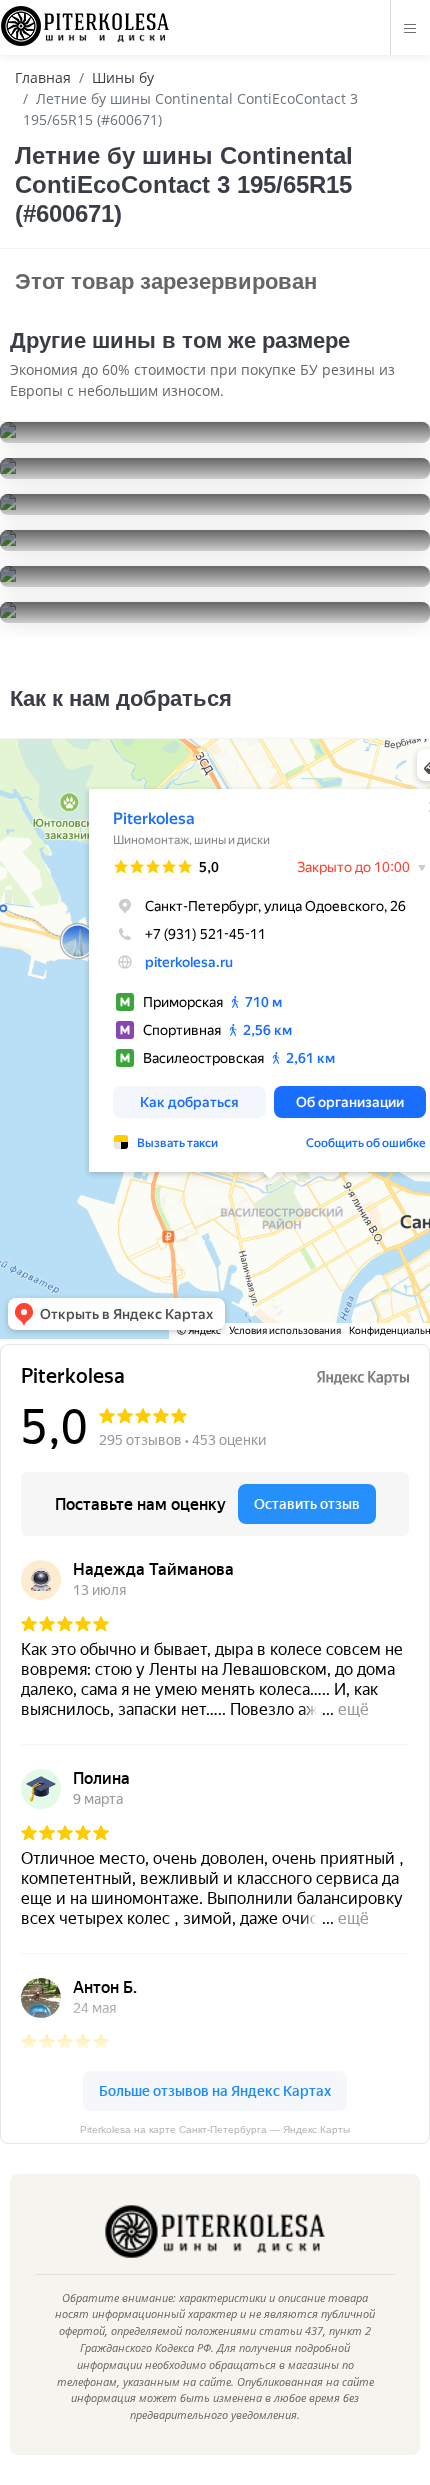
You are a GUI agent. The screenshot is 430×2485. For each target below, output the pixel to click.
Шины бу (123, 77)
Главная (43, 77)
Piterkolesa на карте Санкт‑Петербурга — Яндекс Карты (215, 2129)
